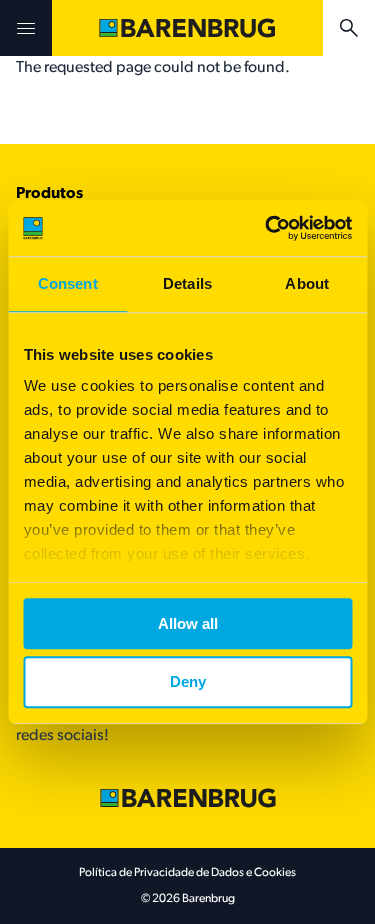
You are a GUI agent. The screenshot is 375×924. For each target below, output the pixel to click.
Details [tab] (187, 283)
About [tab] (307, 283)
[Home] (187, 28)
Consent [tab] (68, 283)
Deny (188, 682)
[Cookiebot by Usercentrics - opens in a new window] (267, 228)
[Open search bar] (349, 28)
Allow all (188, 623)
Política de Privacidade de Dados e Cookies (187, 873)
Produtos (49, 194)
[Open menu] (26, 28)
